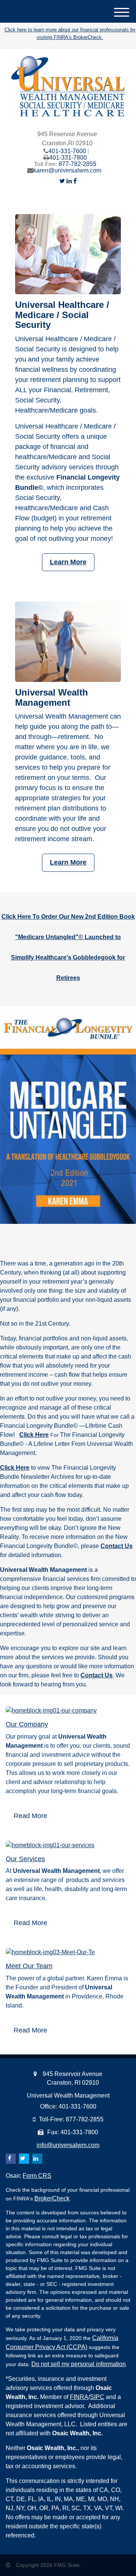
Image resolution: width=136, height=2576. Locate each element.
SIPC (97, 2397)
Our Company (27, 1724)
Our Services (25, 1859)
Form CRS (37, 2176)
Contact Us (117, 1546)
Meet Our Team (29, 1966)
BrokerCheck (52, 2198)
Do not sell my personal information (79, 2364)
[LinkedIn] (69, 181)
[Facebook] (75, 181)
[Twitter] (62, 181)
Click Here (34, 1435)
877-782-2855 (77, 164)
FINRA (79, 2397)
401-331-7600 (67, 151)
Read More (30, 1816)
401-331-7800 (68, 158)
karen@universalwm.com (67, 170)
